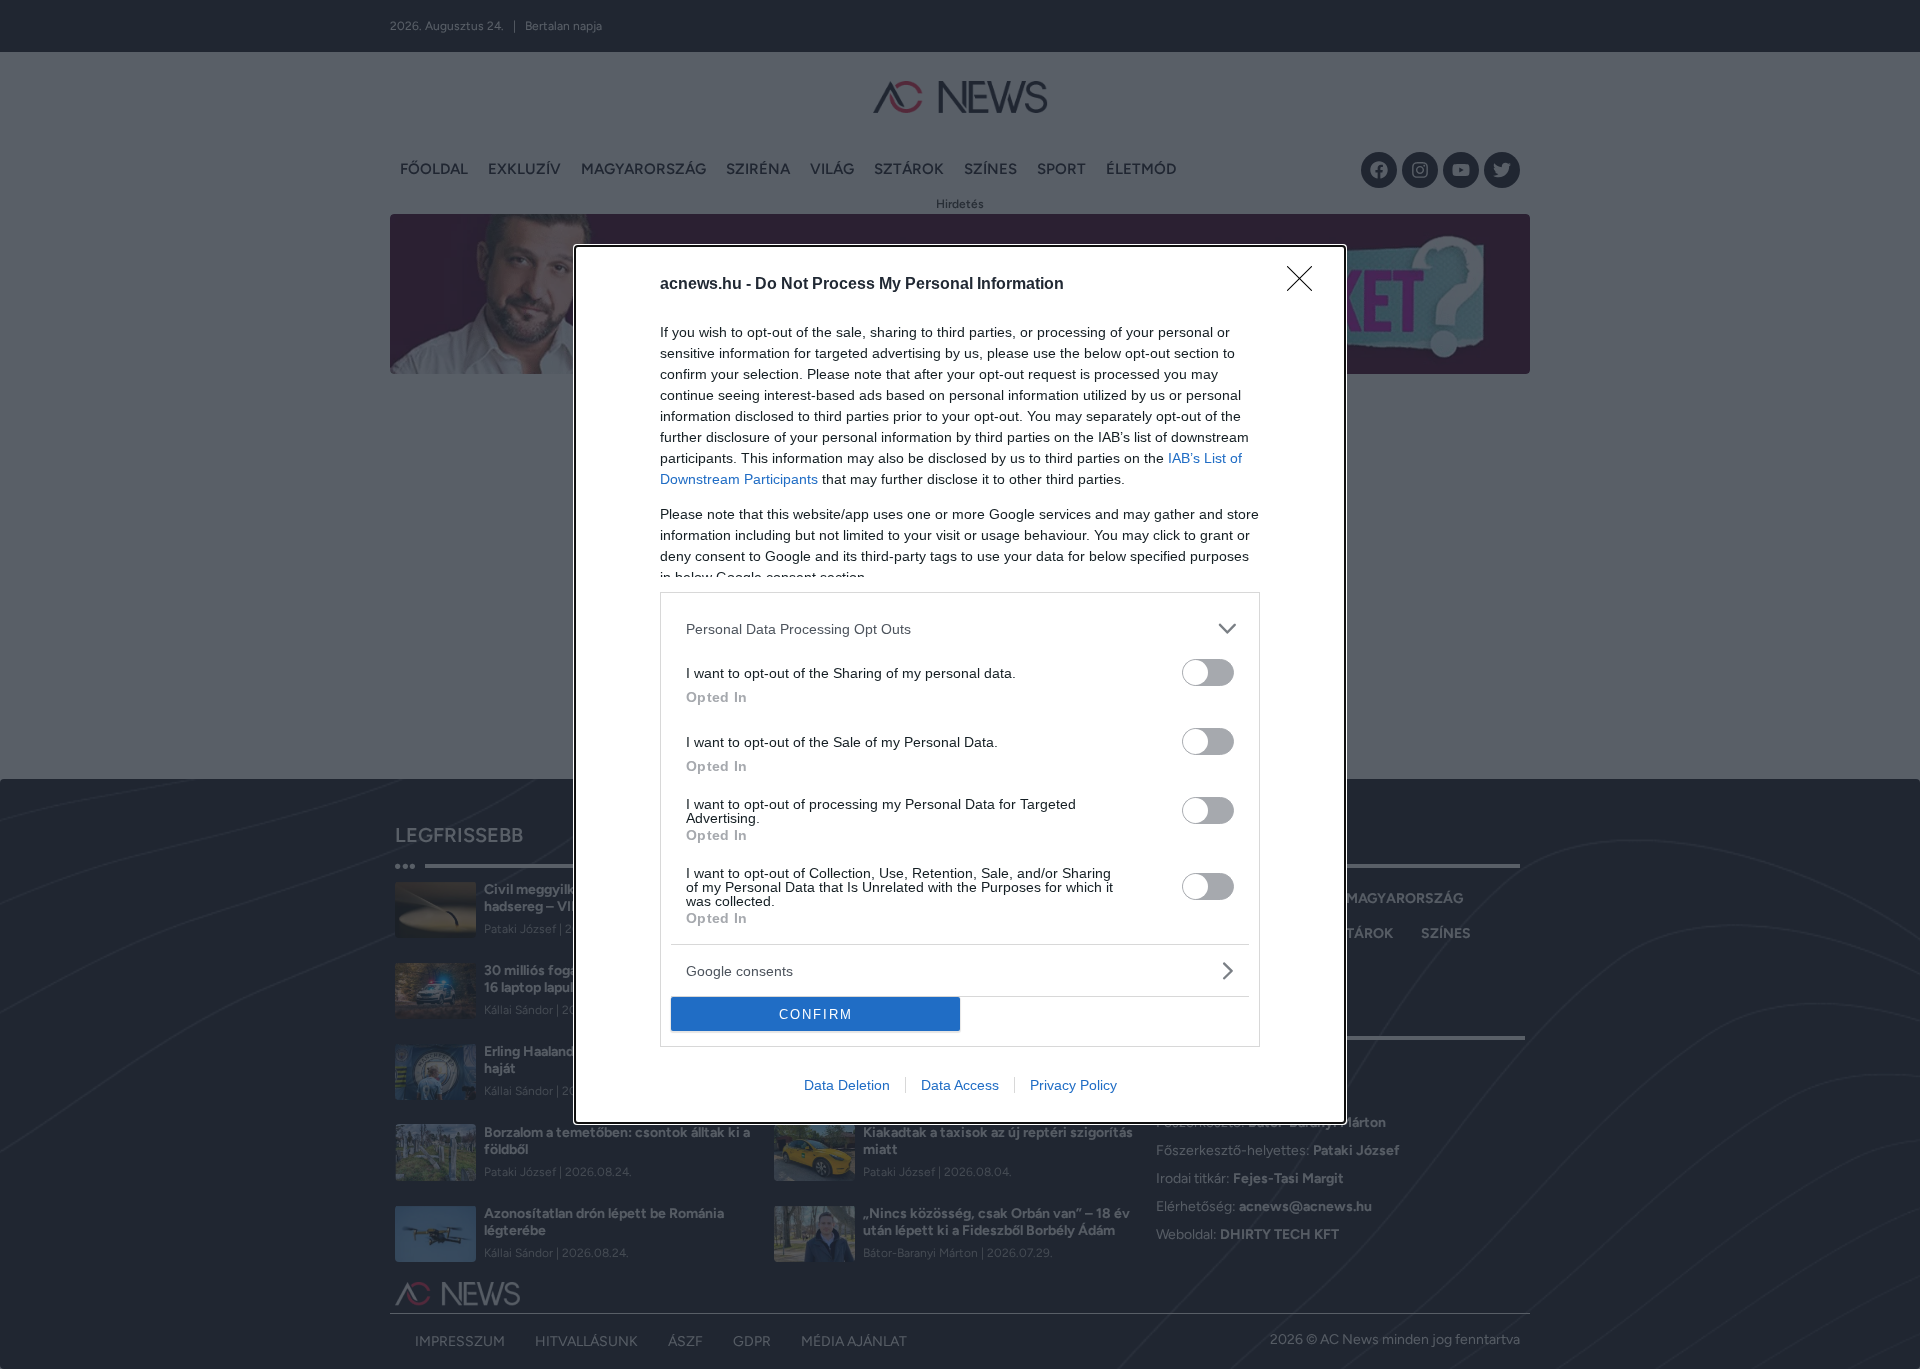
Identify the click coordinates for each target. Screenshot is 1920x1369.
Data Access (960, 1085)
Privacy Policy (1073, 1085)
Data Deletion (847, 1085)
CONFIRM (816, 1014)
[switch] (1208, 672)
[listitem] (960, 628)
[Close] (1306, 285)
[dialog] (960, 684)
